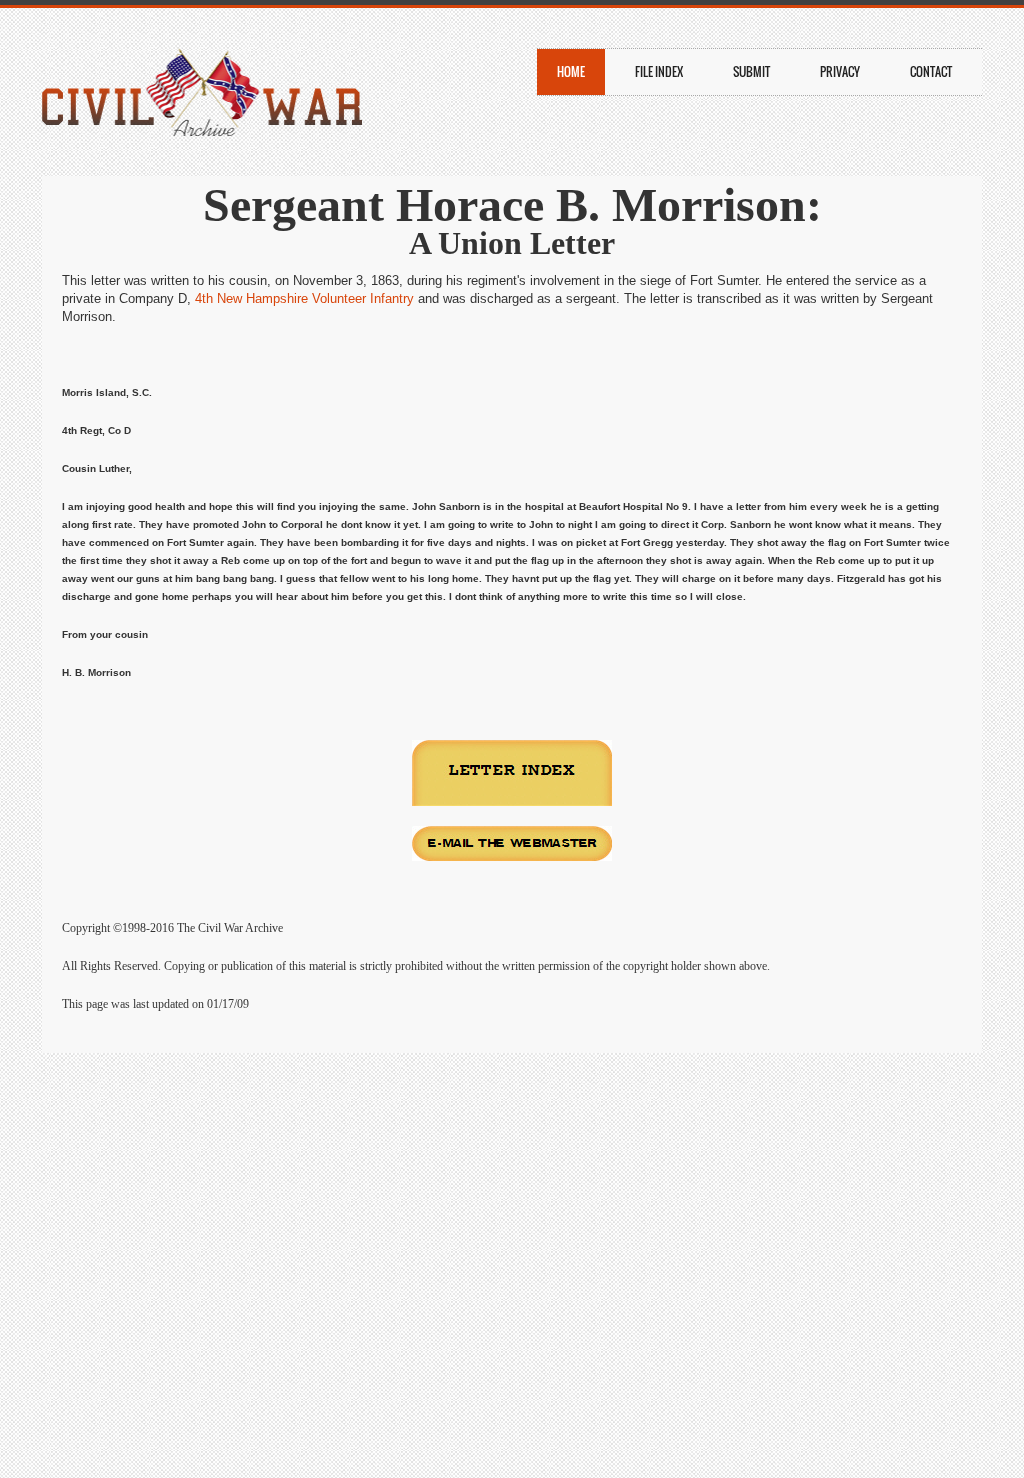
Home (571, 71)
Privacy (840, 71)
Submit (751, 71)
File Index (659, 71)
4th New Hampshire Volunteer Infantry (304, 298)
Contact (931, 71)
